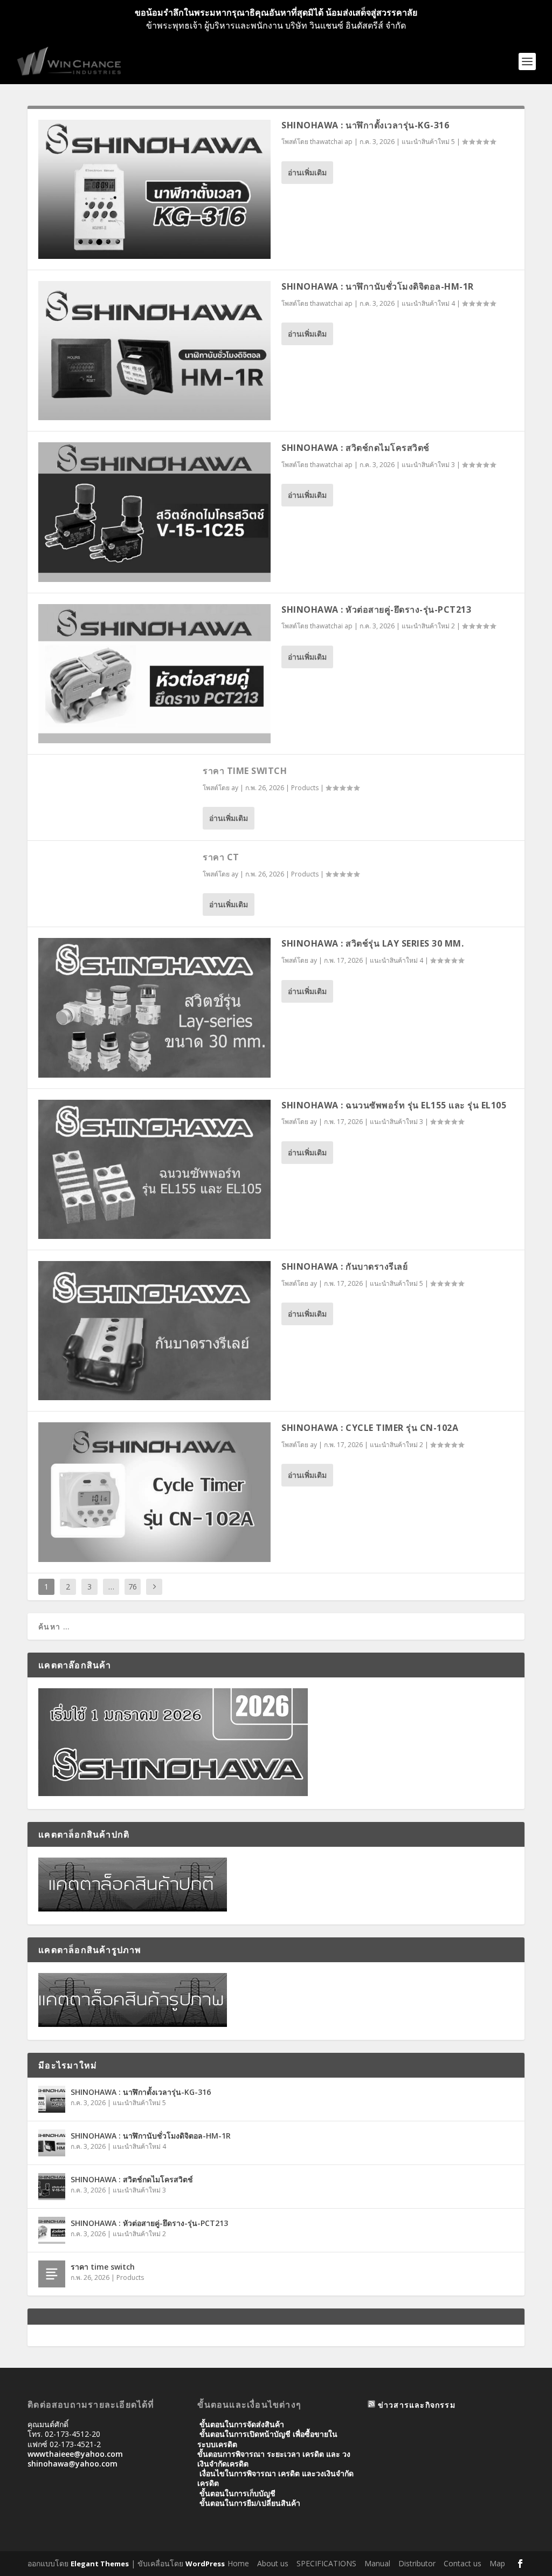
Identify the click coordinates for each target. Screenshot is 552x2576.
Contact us (463, 2563)
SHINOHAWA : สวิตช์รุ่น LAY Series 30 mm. (372, 943)
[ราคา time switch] (52, 2274)
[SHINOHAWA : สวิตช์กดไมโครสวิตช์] (154, 512)
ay (235, 788)
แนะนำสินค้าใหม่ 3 (428, 465)
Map (497, 2563)
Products (305, 788)
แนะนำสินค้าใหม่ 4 (428, 303)
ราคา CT (221, 857)
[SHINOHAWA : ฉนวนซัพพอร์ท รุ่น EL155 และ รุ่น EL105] (154, 1169)
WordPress (205, 2564)
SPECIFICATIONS (326, 2563)
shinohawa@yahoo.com (73, 2464)
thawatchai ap (331, 142)
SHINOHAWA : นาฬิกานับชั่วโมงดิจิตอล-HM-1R (378, 286)
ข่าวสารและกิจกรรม (417, 2405)
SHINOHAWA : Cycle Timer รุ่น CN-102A (370, 1428)
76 (133, 1587)
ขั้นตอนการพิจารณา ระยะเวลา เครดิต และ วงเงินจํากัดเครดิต (274, 2459)
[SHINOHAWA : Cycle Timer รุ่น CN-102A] (154, 1492)
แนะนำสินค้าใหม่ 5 (428, 142)
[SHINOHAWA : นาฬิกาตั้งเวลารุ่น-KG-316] (154, 189)
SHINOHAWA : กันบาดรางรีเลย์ (344, 1266)
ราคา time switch (245, 771)
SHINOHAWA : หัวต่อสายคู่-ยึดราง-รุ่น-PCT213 (376, 609)
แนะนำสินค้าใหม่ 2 (428, 626)
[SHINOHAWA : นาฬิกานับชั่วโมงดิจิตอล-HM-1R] (154, 351)
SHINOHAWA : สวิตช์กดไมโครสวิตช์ (356, 448)
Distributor (417, 2563)
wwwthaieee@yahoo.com (75, 2454)
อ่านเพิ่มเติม (307, 172)
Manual (377, 2563)
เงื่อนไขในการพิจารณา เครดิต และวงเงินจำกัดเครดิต (275, 2478)
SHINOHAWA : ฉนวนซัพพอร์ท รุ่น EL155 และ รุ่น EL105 (394, 1105)
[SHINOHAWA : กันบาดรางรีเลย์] (154, 1331)
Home (238, 2563)
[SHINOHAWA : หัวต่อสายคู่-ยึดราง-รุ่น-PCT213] (154, 674)
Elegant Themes (100, 2564)
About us (273, 2563)
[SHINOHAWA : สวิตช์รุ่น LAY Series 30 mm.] (154, 1008)
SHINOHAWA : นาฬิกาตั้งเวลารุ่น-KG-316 (365, 125)
